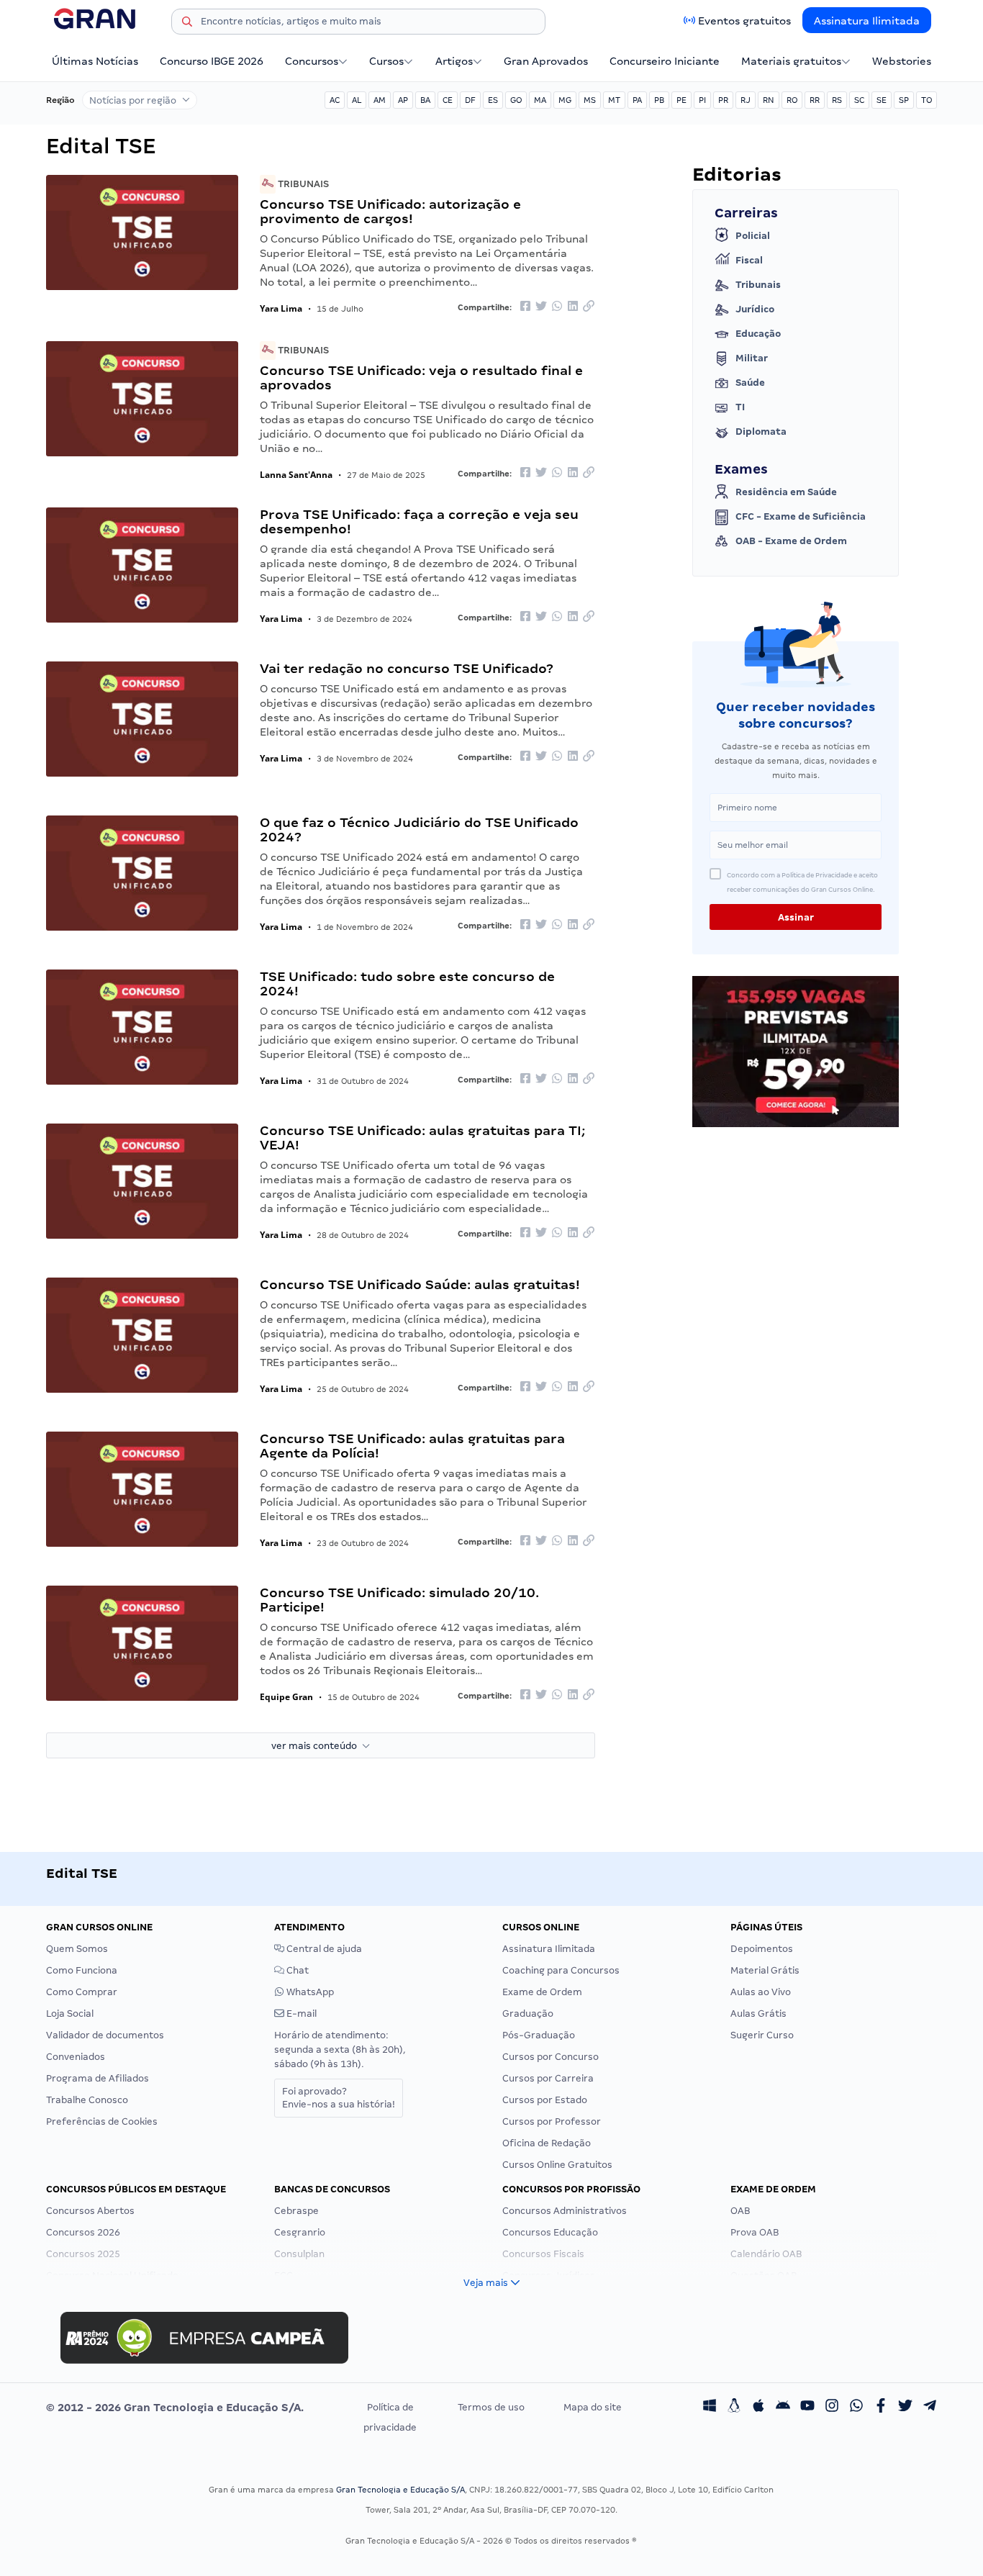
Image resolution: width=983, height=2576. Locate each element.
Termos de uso (491, 2407)
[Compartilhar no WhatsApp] (557, 307)
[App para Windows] (710, 2408)
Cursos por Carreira (548, 2078)
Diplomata (761, 431)
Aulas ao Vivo (761, 1992)
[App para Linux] (734, 2408)
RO (792, 100)
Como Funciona (82, 1970)
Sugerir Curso (762, 2035)
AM (380, 100)
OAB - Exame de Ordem (791, 541)
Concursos (312, 61)
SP (904, 100)
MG (565, 100)
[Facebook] (881, 2408)
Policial (753, 236)
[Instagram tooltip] (832, 2408)
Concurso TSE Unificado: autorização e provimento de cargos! (390, 211)
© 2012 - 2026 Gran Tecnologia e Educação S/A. (175, 2408)
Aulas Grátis (758, 2014)
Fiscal (749, 260)
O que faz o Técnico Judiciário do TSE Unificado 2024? (419, 830)
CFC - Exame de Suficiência (801, 516)
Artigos (454, 61)
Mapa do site (593, 2407)
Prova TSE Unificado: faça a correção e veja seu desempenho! (419, 521)
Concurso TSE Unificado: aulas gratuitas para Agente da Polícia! (412, 1446)
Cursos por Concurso (551, 2057)
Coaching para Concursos (561, 1970)
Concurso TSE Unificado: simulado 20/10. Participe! (399, 1600)
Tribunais (302, 184)
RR (815, 100)
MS (590, 100)
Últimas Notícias (95, 61)
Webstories (902, 61)
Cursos (386, 61)
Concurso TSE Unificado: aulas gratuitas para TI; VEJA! (422, 1138)
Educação (758, 334)
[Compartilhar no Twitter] (541, 307)
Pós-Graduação (539, 2035)
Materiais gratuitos (791, 61)
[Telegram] (930, 2408)
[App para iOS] (758, 2408)
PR (723, 100)
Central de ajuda (323, 1949)
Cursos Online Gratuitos (557, 2165)
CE (448, 100)
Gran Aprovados (546, 61)
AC (335, 100)
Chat (296, 1970)
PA (637, 100)
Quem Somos (77, 1949)
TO (927, 100)
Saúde (750, 383)
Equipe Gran (286, 1697)
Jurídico (755, 309)
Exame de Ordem (542, 1992)
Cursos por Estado (545, 2100)
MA (540, 100)
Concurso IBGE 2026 (212, 61)
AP (403, 100)
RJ (746, 100)
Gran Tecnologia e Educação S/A (400, 2490)
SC (859, 100)
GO (516, 100)
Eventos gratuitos (744, 21)
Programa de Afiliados (98, 2078)
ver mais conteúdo (317, 1746)
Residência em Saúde (786, 492)
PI (702, 100)
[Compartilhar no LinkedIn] (573, 307)
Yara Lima (281, 308)
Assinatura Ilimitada (867, 21)
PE (681, 100)
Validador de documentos (105, 2035)
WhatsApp (309, 1992)
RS (837, 100)
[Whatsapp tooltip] (856, 2408)
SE (882, 100)
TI (740, 407)
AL (357, 100)
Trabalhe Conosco (87, 2100)
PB (659, 100)
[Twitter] (905, 2408)
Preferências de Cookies (102, 2121)
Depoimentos (762, 1949)
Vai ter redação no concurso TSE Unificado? (407, 668)
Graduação (528, 2014)
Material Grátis (765, 1970)
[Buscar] (187, 24)
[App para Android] (783, 2408)
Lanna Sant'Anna (296, 475)
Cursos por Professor (552, 2121)
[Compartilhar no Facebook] (525, 307)
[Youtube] (807, 2408)
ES (493, 100)
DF (470, 100)
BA (425, 100)
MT (614, 100)
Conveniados (76, 2057)
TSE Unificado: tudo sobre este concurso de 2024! (407, 984)
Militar (752, 358)
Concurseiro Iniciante (665, 61)
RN (769, 100)
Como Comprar (82, 1992)
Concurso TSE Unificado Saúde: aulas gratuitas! (420, 1284)
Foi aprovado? (339, 2098)
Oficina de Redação (547, 2143)
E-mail (300, 2014)
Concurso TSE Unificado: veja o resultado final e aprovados (421, 378)
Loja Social (70, 2014)
